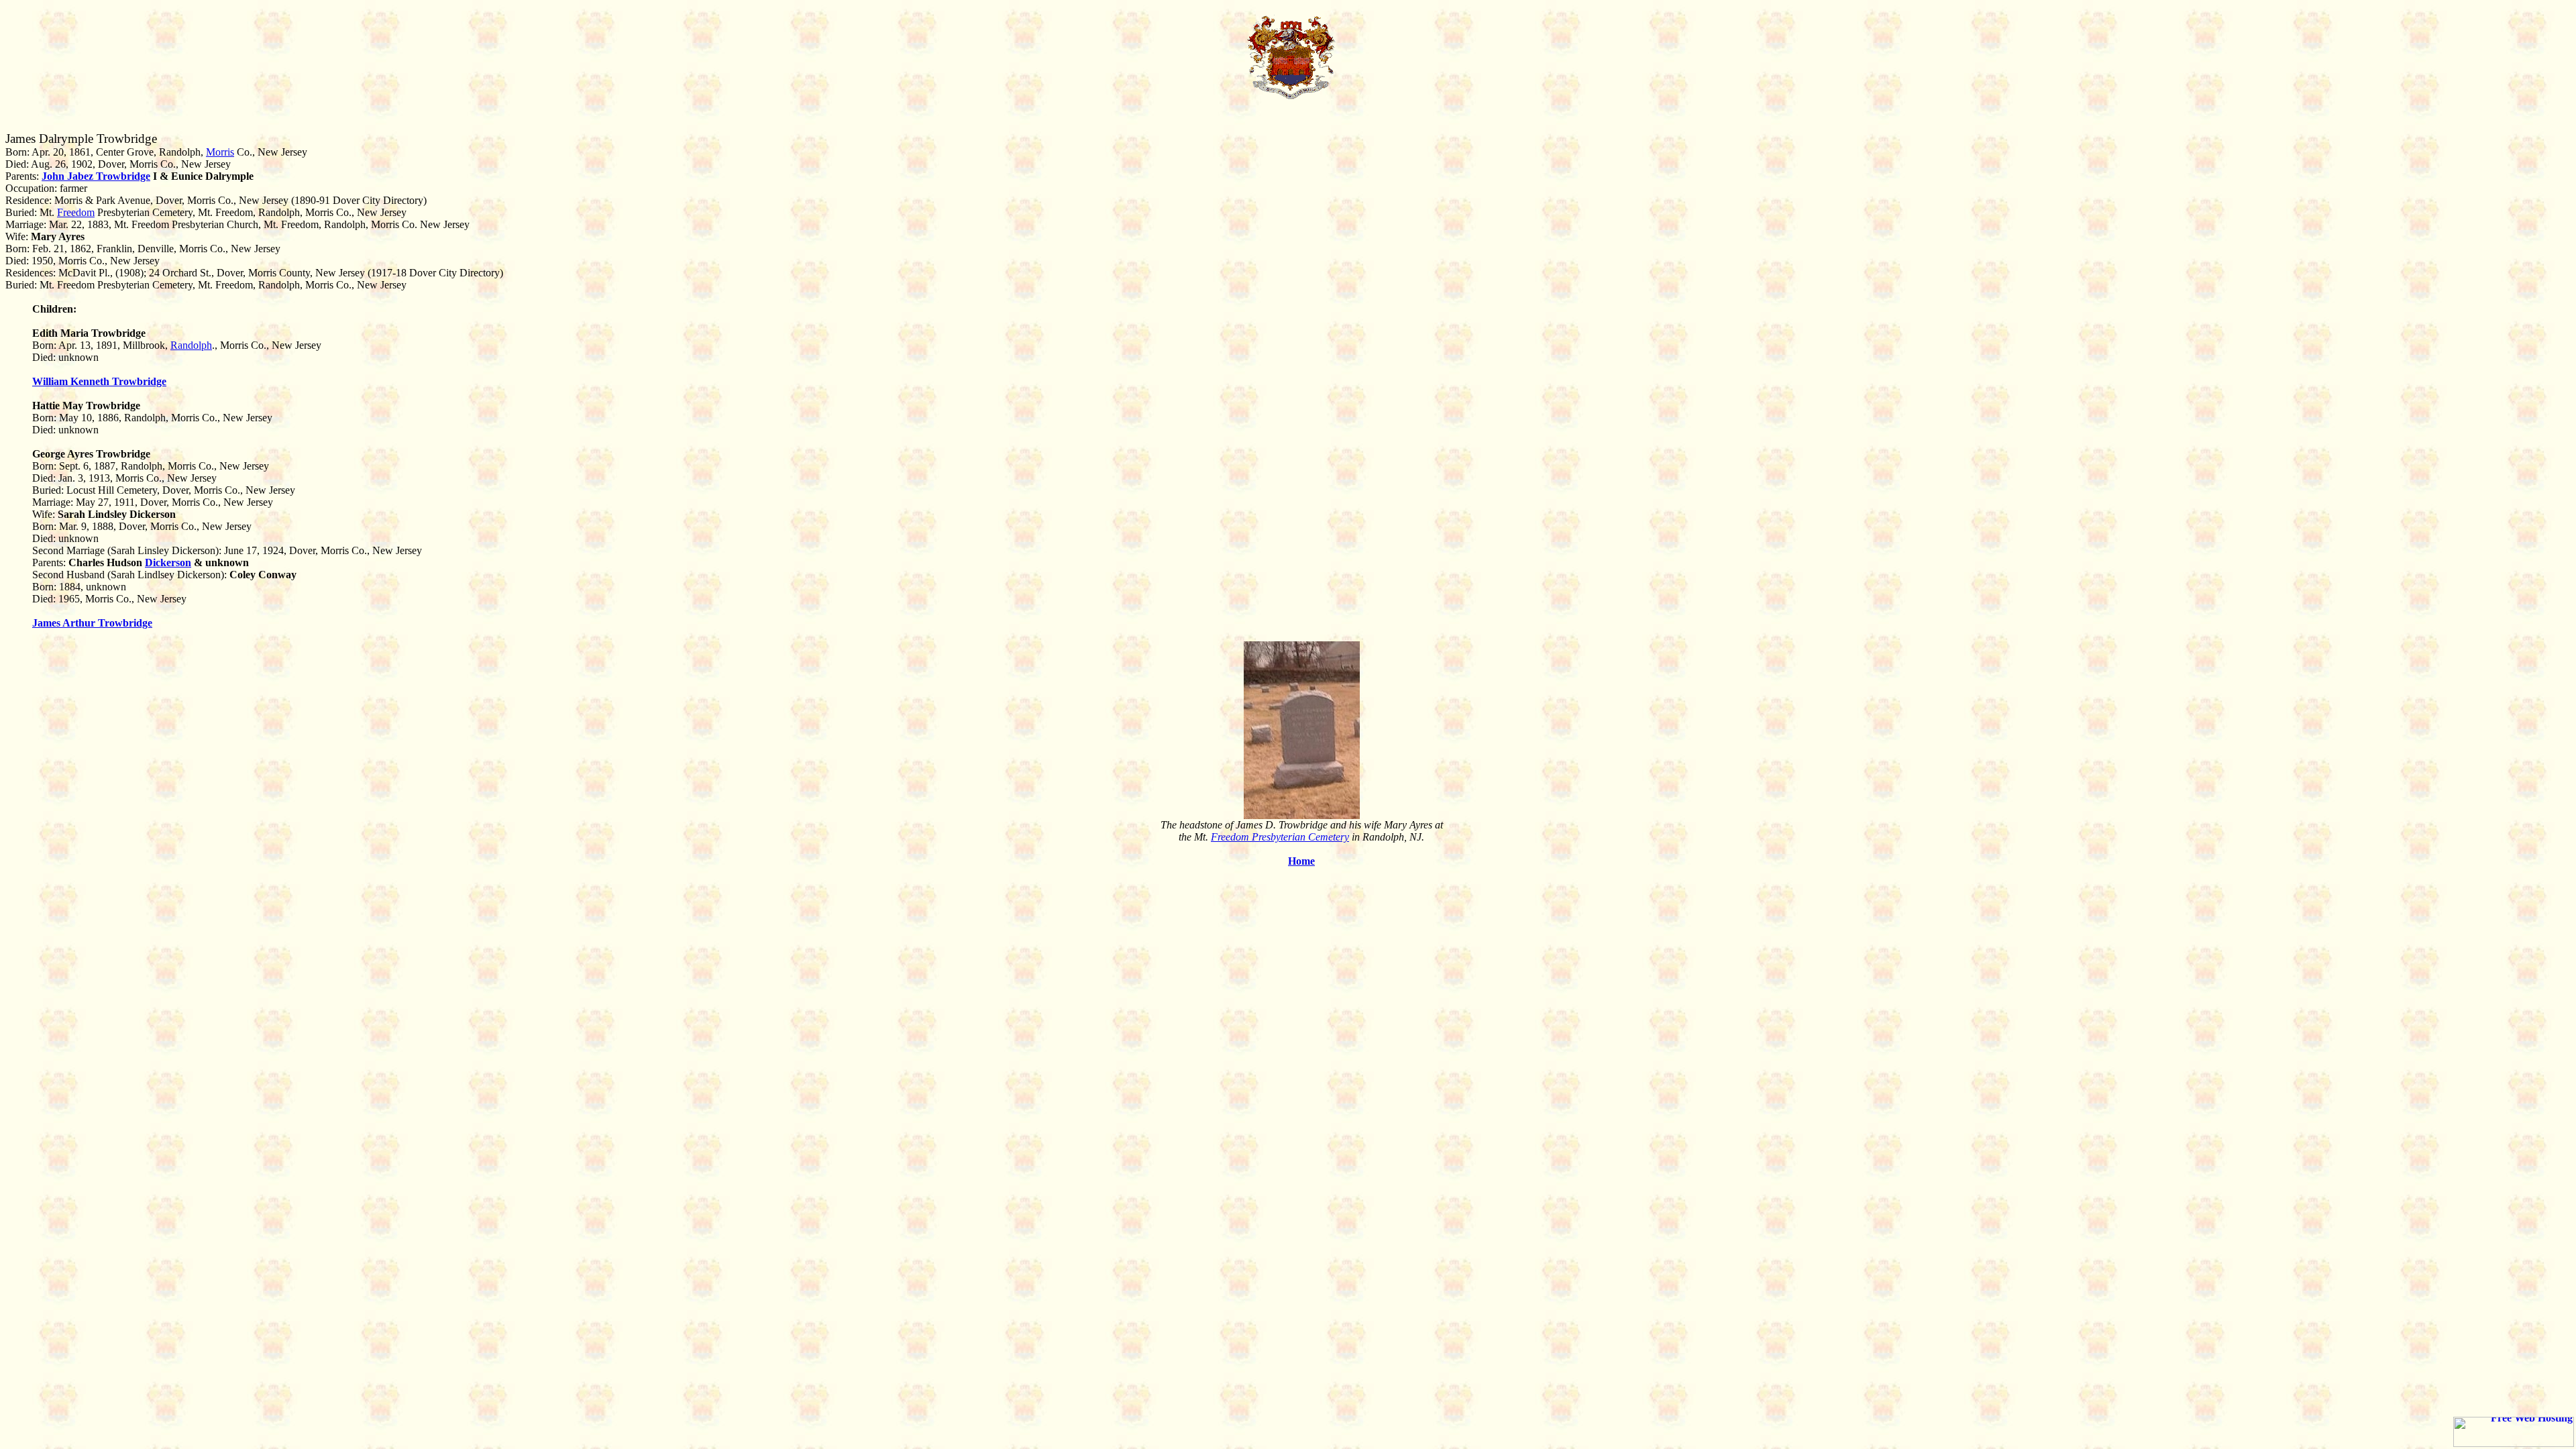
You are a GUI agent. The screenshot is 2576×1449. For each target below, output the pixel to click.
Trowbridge (123, 176)
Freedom (76, 212)
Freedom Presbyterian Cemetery (1280, 837)
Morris (220, 152)
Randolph (191, 345)
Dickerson (168, 562)
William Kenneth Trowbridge (99, 381)
